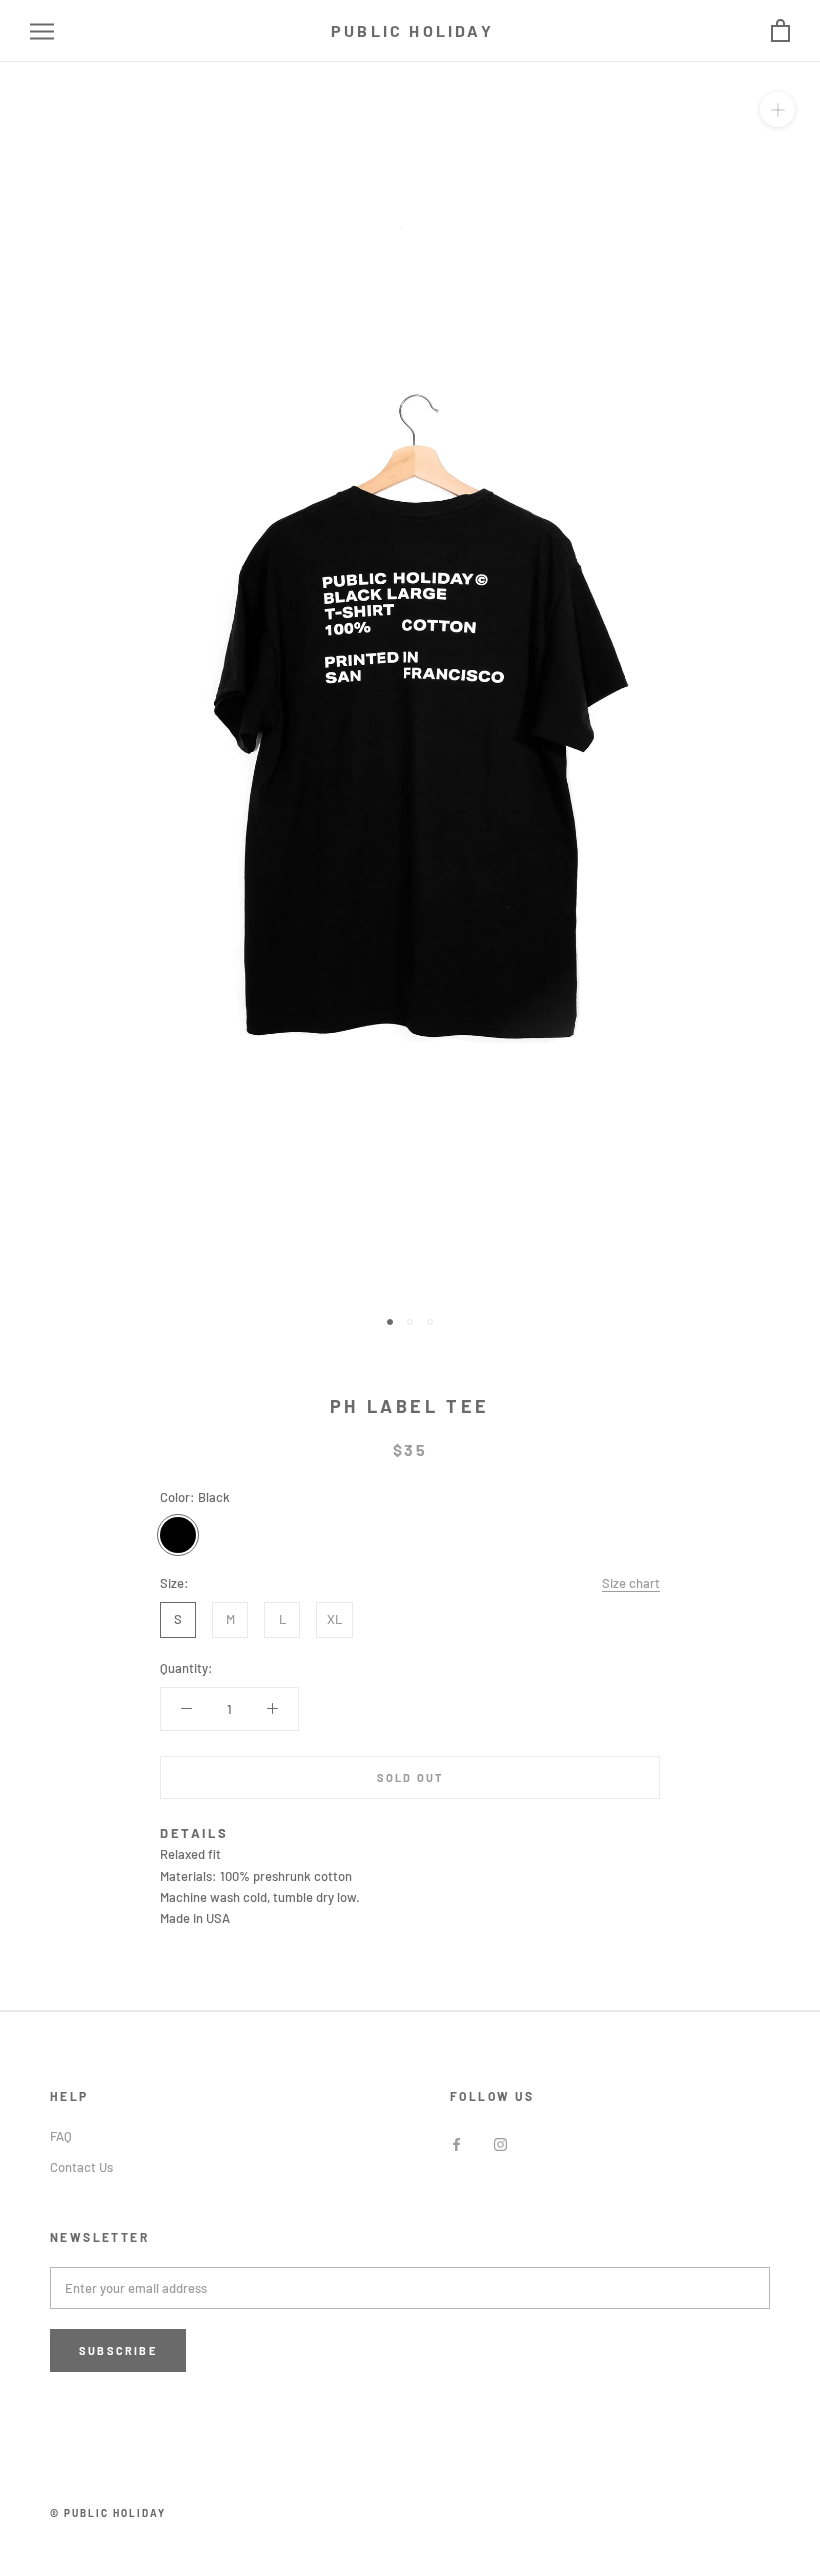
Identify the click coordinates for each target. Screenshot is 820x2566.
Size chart (631, 1583)
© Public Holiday (108, 2513)
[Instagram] (500, 2143)
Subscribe (118, 2350)
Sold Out (410, 1777)
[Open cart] (780, 31)
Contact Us (81, 2167)
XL (334, 1619)
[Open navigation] (42, 31)
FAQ (61, 2136)
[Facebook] (456, 2143)
